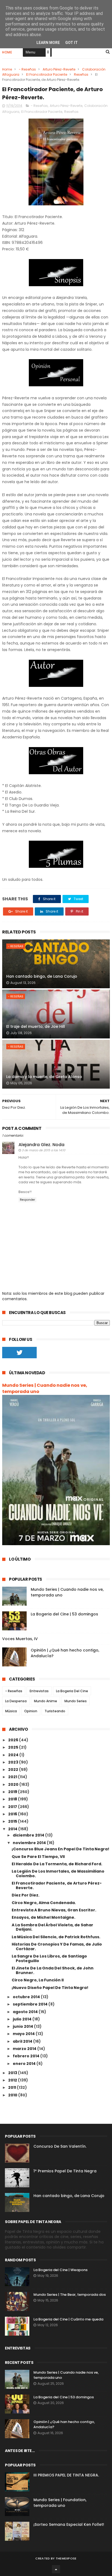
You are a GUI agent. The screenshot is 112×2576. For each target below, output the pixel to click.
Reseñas (81, 74)
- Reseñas (27, 69)
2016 (13, 1814)
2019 (13, 1792)
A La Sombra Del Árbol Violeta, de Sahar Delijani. (52, 1927)
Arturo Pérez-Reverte (59, 69)
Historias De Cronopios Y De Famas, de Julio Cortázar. (57, 1947)
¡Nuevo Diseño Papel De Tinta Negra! (50, 1988)
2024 (14, 1755)
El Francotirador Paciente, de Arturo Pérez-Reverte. (57, 1885)
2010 (13, 2095)
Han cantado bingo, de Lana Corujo (42, 976)
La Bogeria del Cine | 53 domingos (64, 1614)
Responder (27, 1200)
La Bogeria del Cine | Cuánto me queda (68, 2319)
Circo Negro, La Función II (38, 1980)
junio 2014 (23, 2026)
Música (11, 1711)
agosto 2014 (26, 2012)
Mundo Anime (46, 1701)
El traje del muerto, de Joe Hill (36, 1026)
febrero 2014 (27, 2056)
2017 (13, 1807)
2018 (13, 1799)
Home (7, 52)
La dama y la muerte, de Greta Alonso (44, 1077)
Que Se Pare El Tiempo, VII (38, 1857)
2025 (14, 1747)
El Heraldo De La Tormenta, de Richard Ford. (57, 1864)
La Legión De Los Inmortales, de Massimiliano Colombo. (58, 1874)
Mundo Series (76, 1701)
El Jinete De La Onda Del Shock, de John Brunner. (53, 1970)
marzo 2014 (25, 2049)
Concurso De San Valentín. (60, 2146)
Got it (71, 43)
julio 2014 (23, 2019)
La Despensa (16, 1701)
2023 (14, 1762)
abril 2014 (23, 2041)
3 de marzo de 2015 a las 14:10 (43, 1150)
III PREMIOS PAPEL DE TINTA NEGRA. (66, 2475)
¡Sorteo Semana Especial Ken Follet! (69, 2524)
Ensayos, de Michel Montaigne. (43, 1917)
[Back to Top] (56, 2569)
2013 (13, 2073)
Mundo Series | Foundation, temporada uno (60, 2503)
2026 (14, 1740)
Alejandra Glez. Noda (41, 1145)
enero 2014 (25, 2064)
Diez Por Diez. (26, 1895)
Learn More (48, 43)
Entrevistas (39, 1691)
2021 (13, 1777)
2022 (14, 1770)
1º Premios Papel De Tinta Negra (65, 2171)
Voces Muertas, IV (20, 1639)
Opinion (31, 1711)
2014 (13, 1829)
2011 (13, 2087)
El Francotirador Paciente (47, 74)
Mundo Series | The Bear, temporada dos (70, 2295)
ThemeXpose (66, 2558)
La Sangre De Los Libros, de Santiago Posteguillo (49, 1958)
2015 (13, 1821)
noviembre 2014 (30, 1843)
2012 (13, 2080)
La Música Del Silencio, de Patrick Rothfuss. (56, 1937)
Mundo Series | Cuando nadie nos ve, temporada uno (45, 1388)
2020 (14, 1784)
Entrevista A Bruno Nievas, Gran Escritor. (54, 1910)
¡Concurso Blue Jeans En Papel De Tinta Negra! (60, 1849)
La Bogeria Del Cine (72, 1691)
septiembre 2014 (31, 2004)
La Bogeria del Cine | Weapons (60, 2270)
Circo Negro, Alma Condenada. (44, 1903)
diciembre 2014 (29, 1835)
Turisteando (55, 1711)
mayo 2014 (24, 2034)
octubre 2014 (27, 1997)
